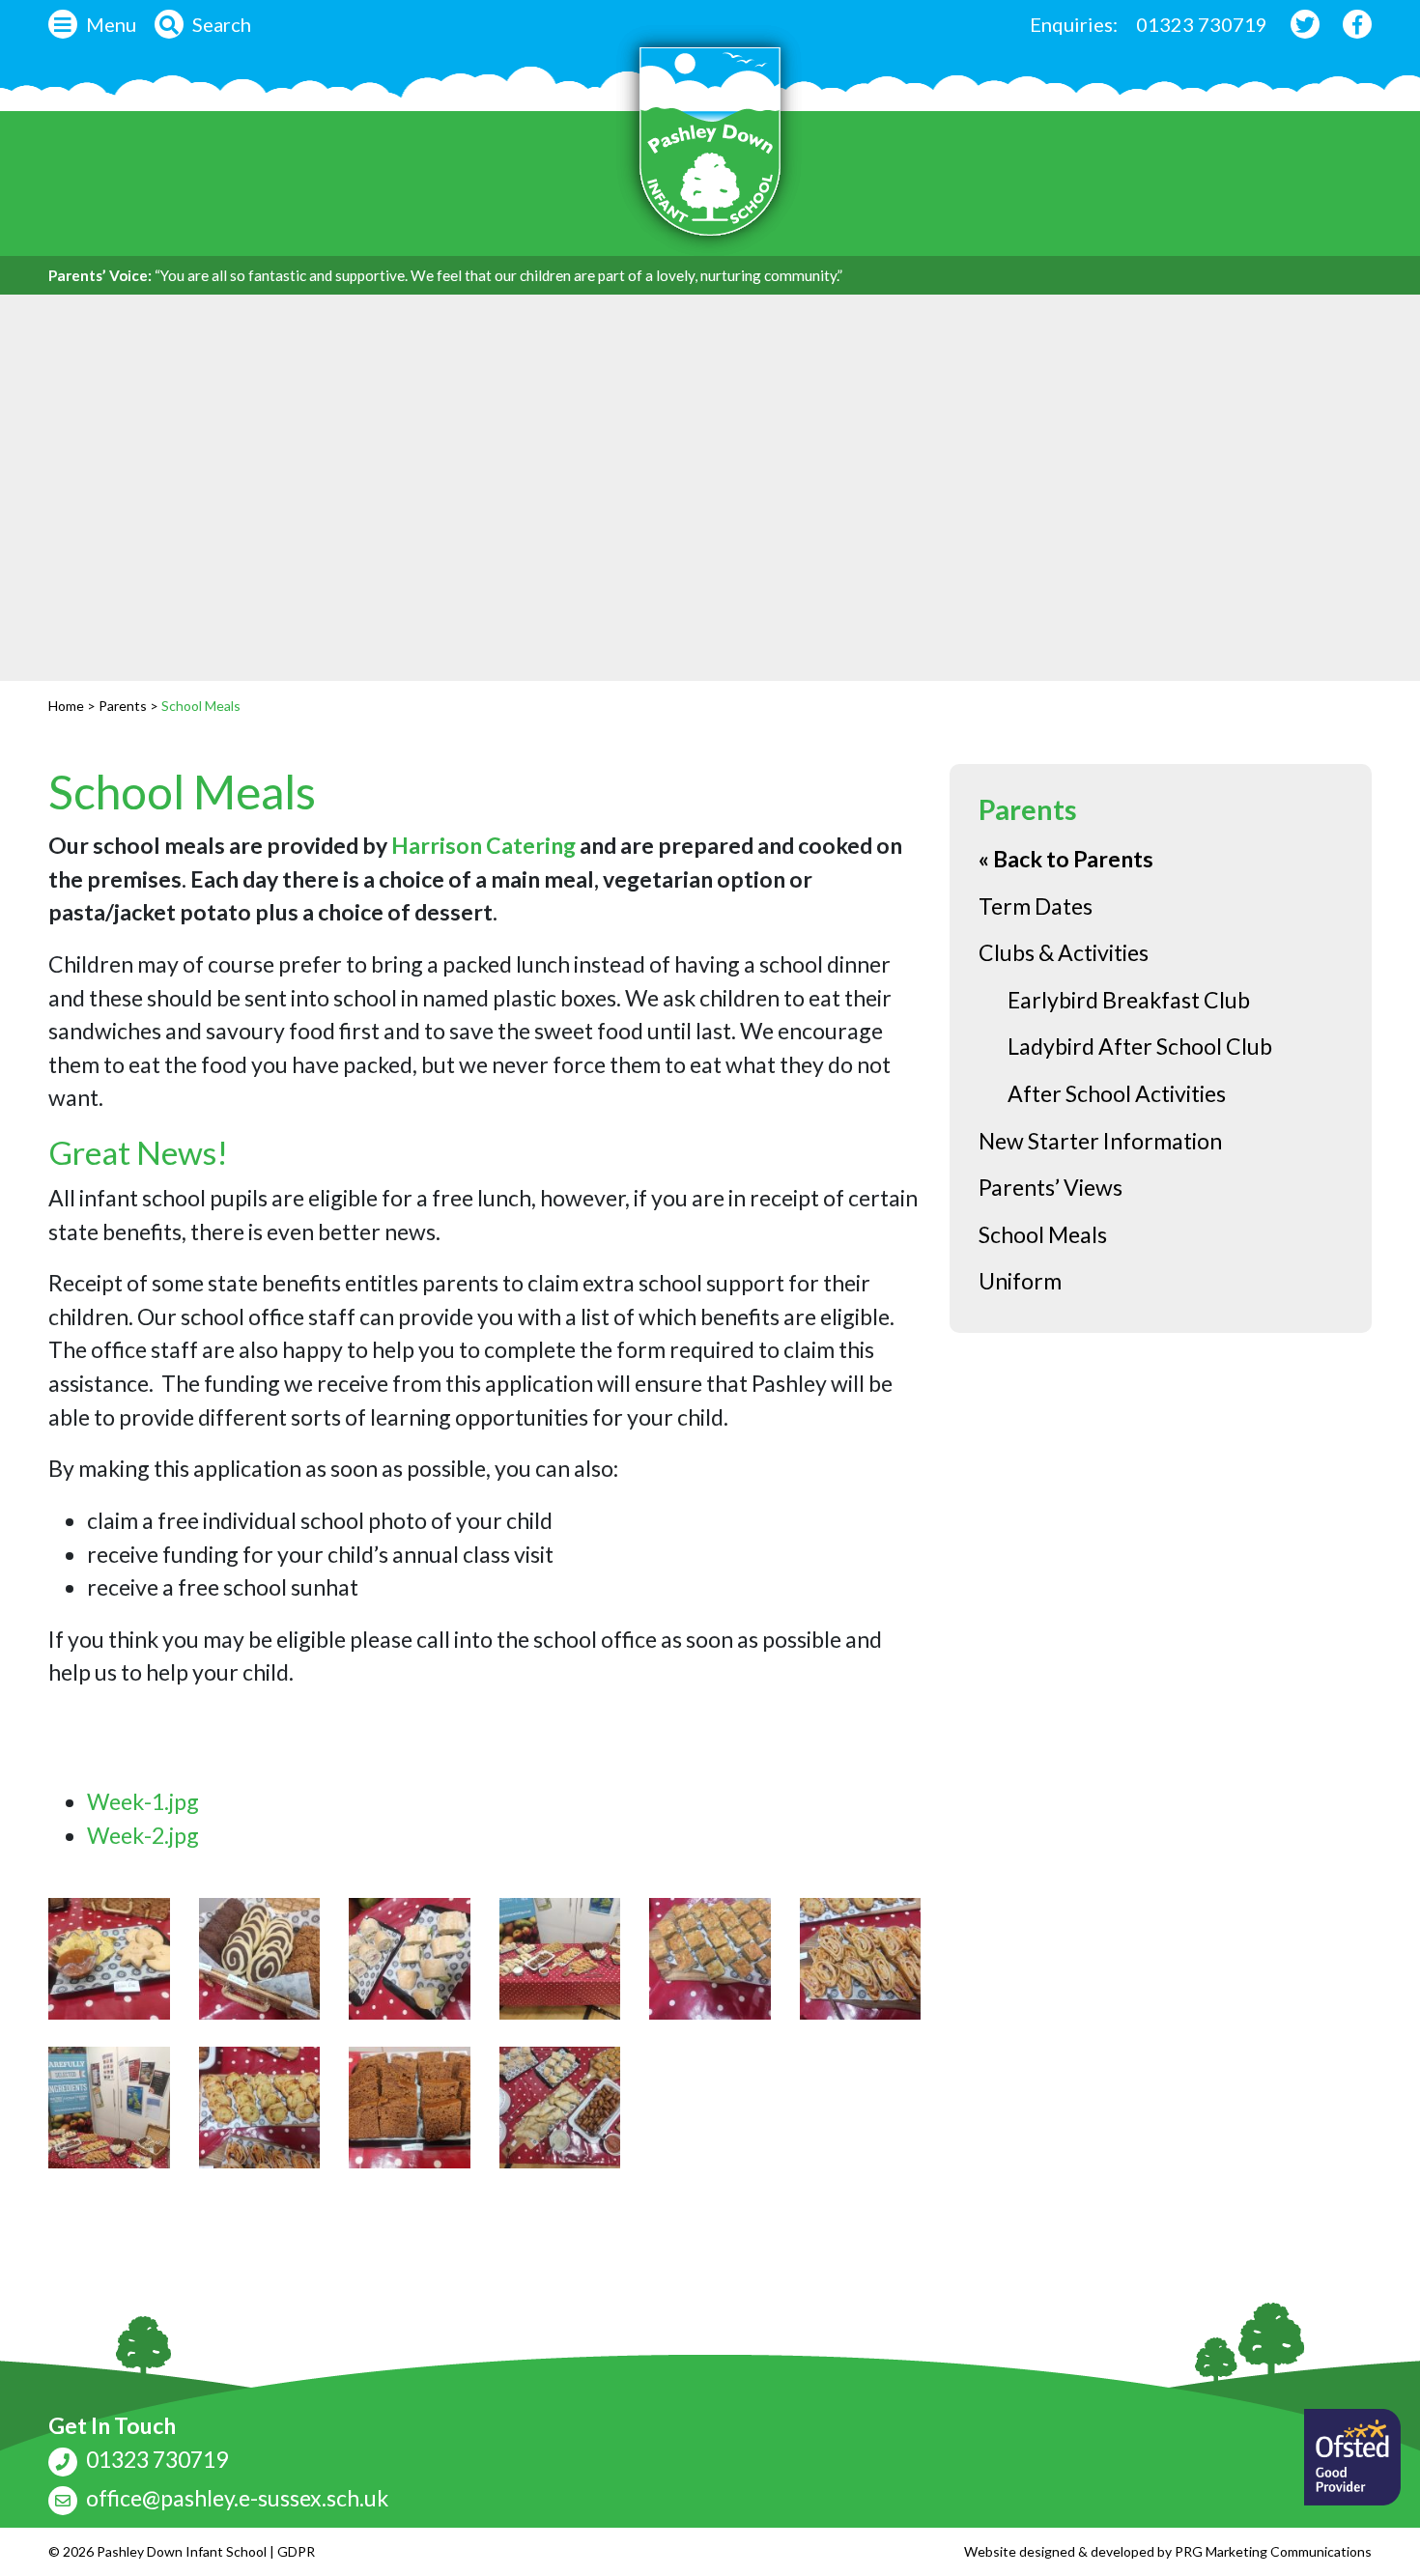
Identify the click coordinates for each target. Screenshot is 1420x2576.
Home (66, 706)
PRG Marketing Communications (1273, 2551)
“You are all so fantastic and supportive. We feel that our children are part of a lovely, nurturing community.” (498, 275)
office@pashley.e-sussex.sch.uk (235, 2498)
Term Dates (1036, 906)
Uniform (1020, 1281)
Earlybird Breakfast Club (1129, 1000)
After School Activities (1117, 1093)
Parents (123, 706)
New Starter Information (1100, 1141)
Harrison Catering (483, 845)
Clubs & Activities (1064, 952)
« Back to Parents (1066, 859)
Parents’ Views (1051, 1187)
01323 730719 (1202, 24)
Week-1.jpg (143, 1801)
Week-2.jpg (143, 1835)
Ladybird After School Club (1140, 1046)
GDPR (296, 2551)
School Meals (182, 792)
